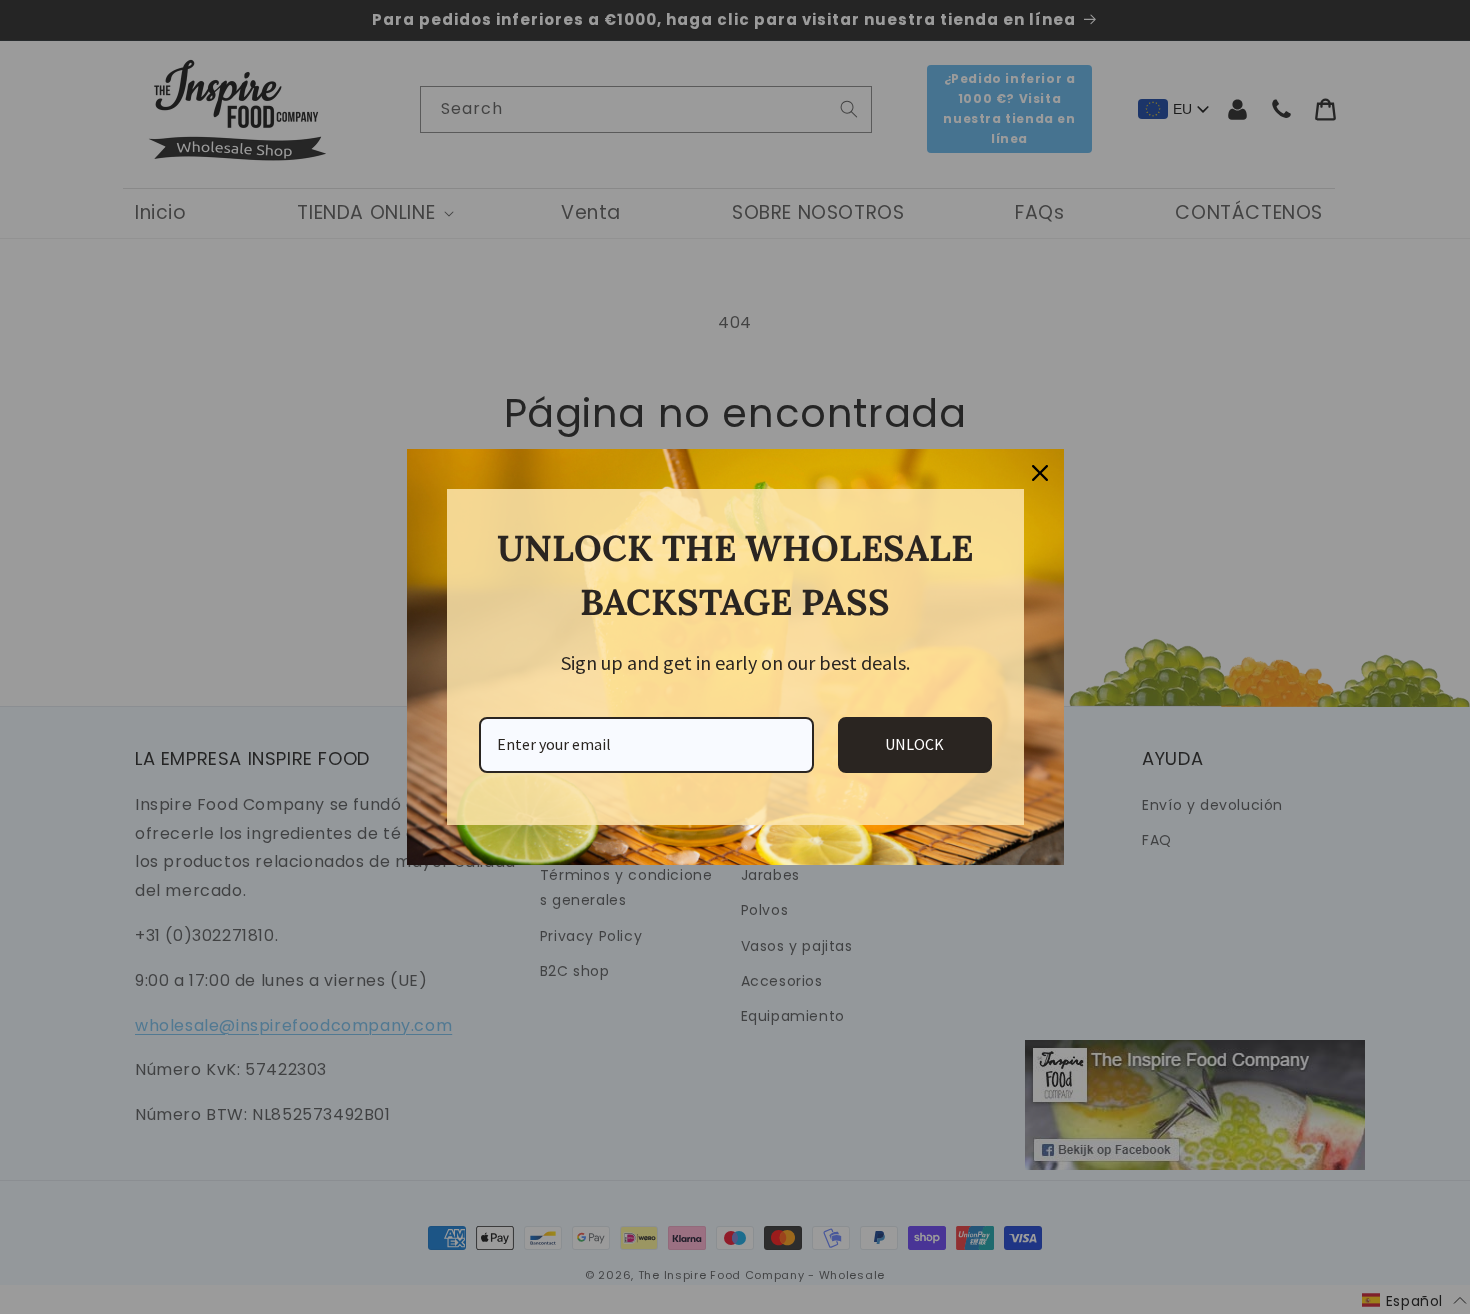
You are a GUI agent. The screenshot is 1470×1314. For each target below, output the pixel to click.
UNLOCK (914, 744)
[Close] (1040, 473)
